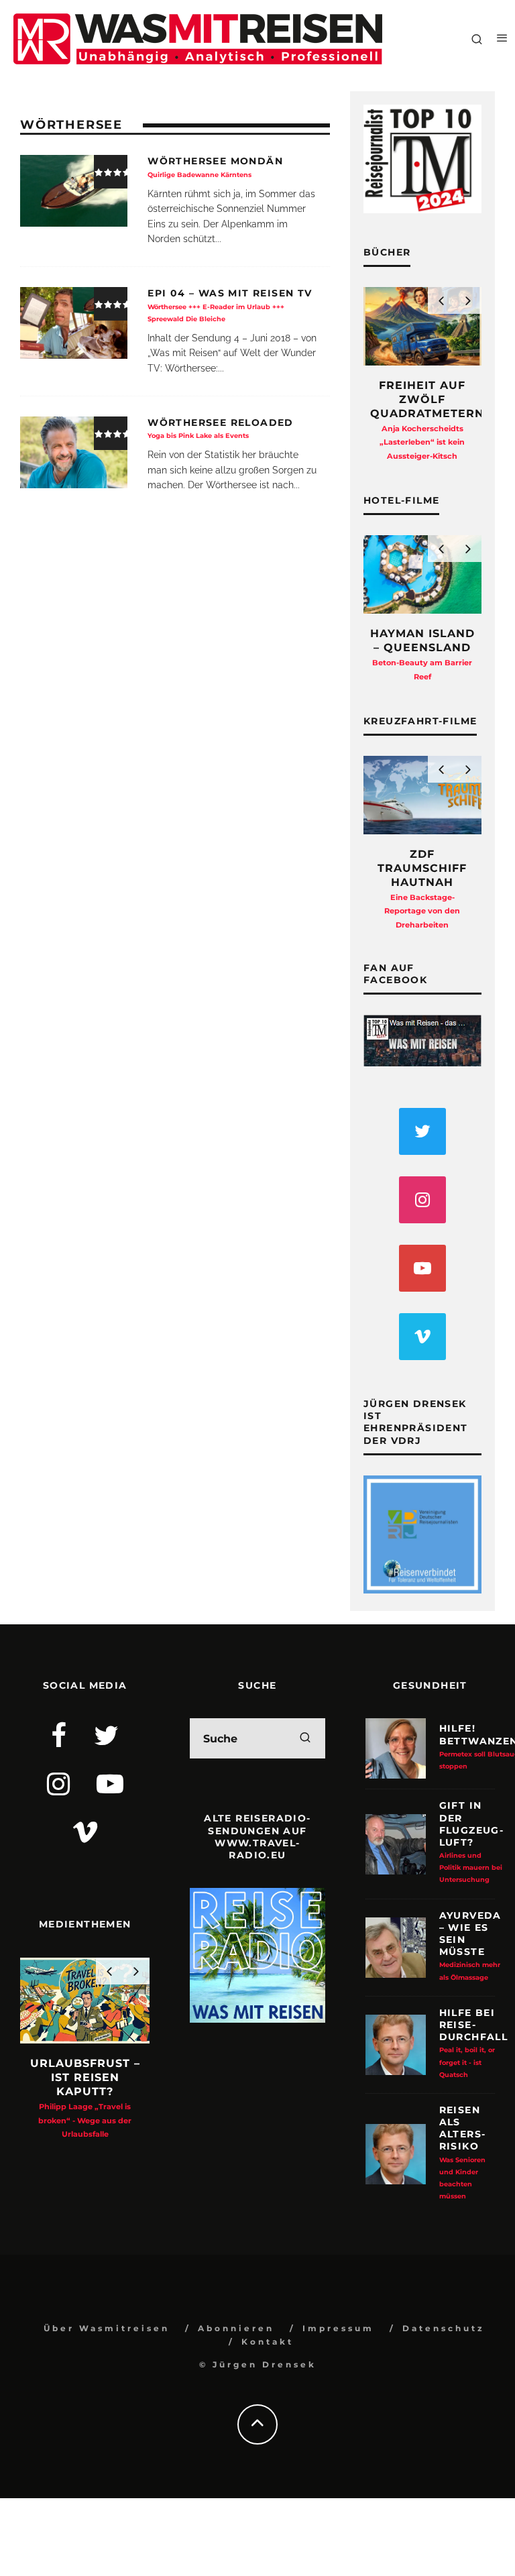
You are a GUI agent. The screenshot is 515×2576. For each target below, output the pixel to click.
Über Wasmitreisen (107, 2328)
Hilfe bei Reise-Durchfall (474, 2042)
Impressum (338, 2328)
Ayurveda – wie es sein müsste (470, 1945)
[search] (305, 1738)
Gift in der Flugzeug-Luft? (472, 1841)
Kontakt (268, 2342)
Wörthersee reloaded (221, 428)
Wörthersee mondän (215, 166)
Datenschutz (444, 2328)
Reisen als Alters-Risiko (463, 2152)
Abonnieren (236, 2328)
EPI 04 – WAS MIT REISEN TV (230, 304)
